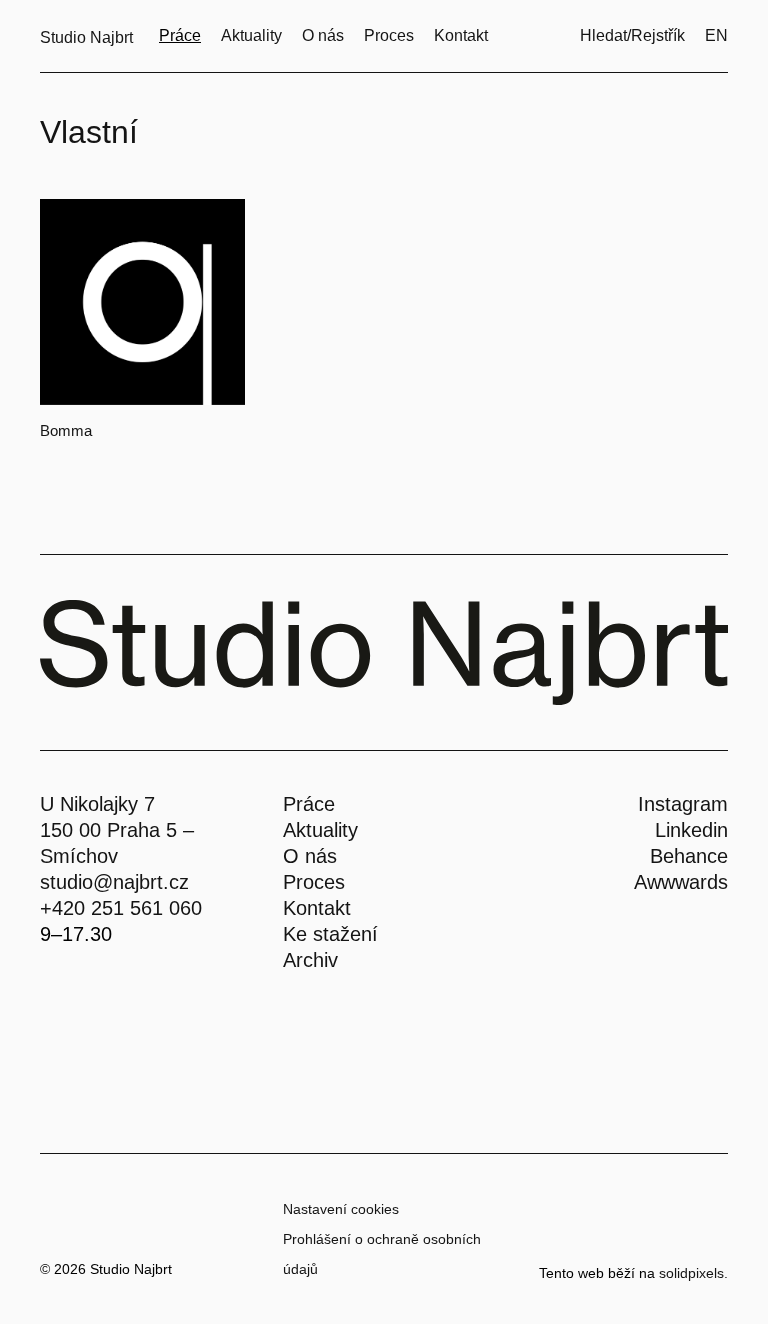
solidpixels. (693, 1273)
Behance (689, 856)
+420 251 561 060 (121, 908)
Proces (314, 882)
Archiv (310, 960)
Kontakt (317, 908)
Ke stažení (330, 934)
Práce (309, 804)
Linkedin (691, 830)
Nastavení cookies (341, 1209)
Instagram (683, 804)
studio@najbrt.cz (114, 882)
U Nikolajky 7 (97, 804)
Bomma (66, 430)
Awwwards (681, 882)
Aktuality (320, 830)
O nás (310, 856)
